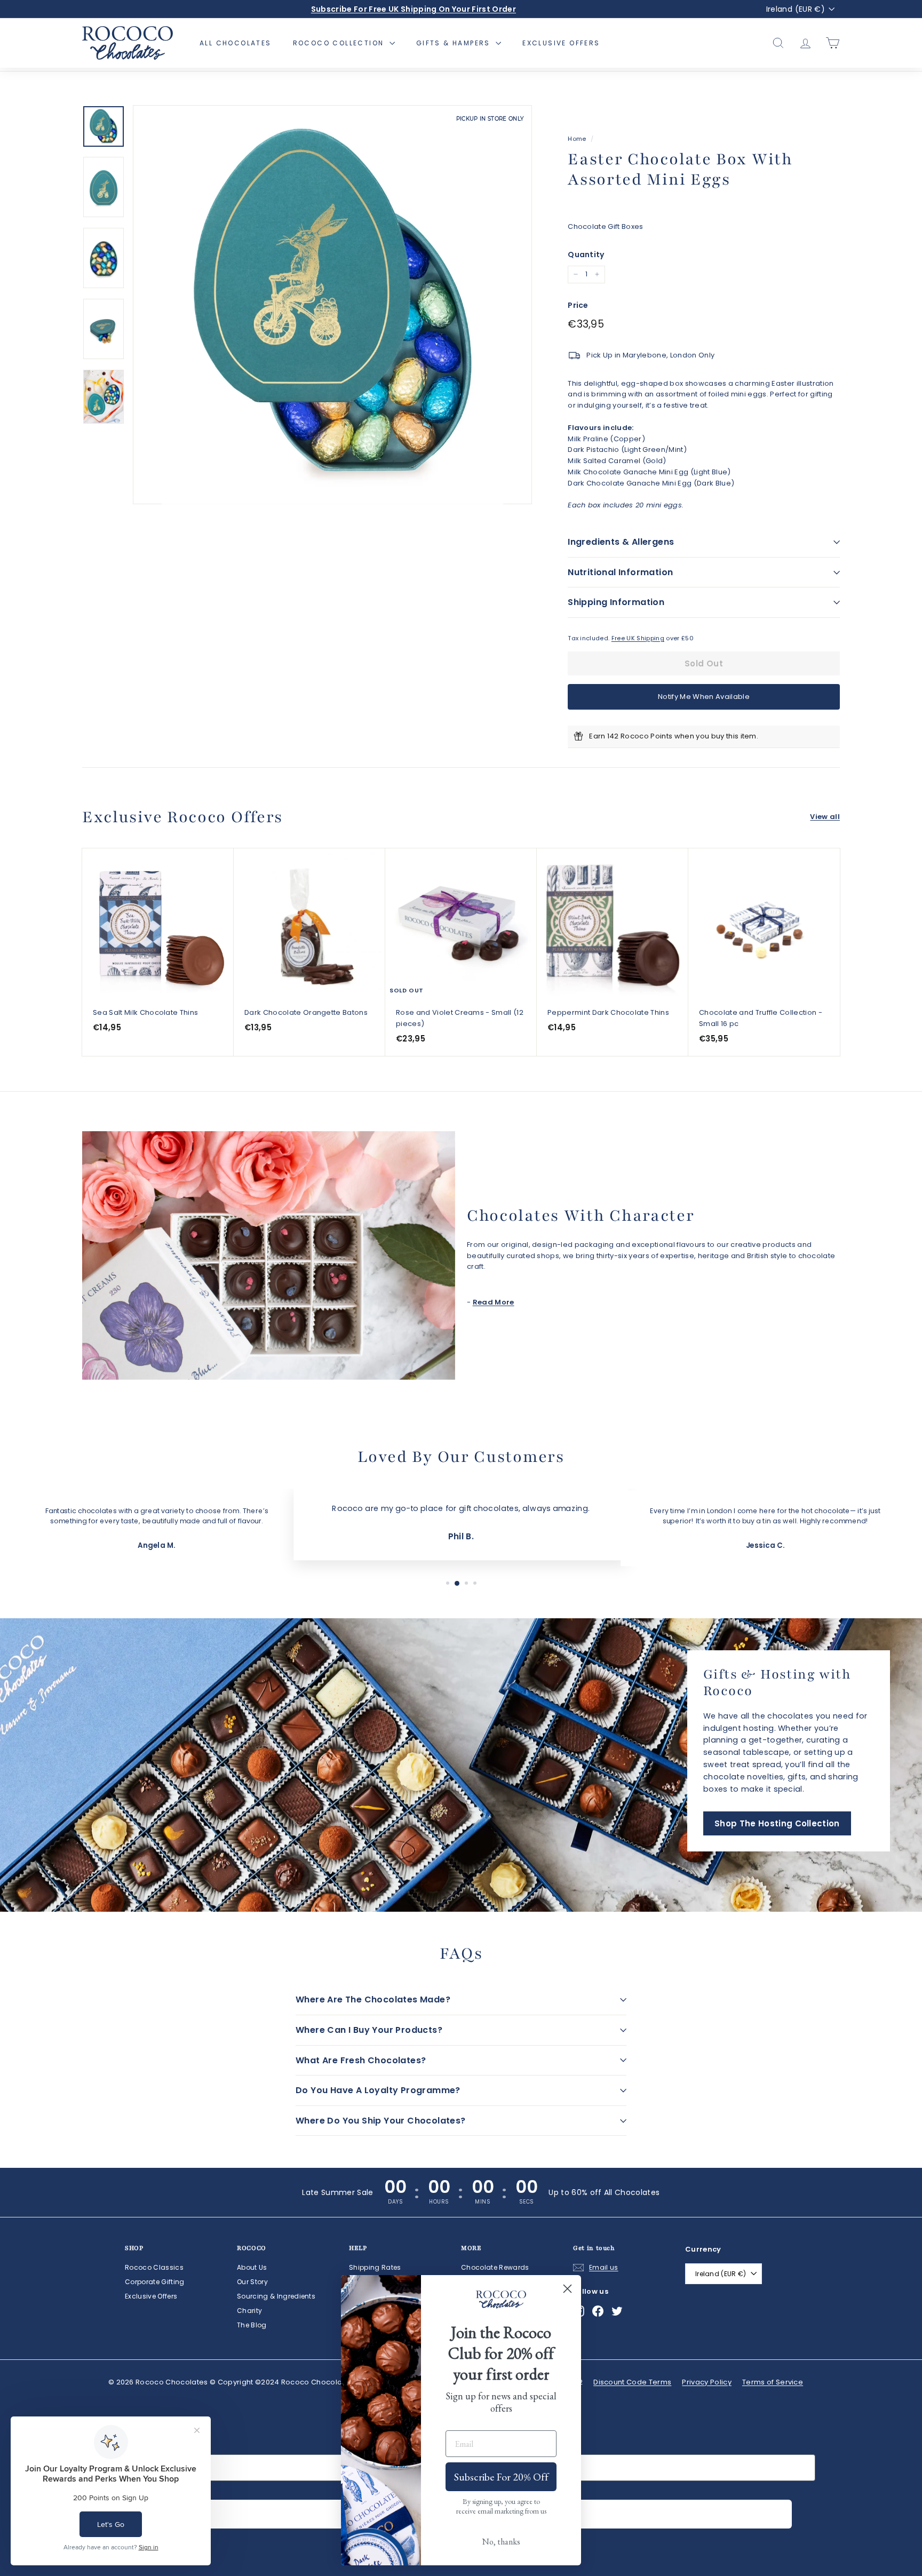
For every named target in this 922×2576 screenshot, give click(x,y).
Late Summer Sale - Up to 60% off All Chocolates (414, 9)
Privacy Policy (707, 2382)
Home (577, 139)
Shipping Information (616, 602)
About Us (252, 2267)
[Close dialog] (567, 2289)
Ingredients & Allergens (621, 542)
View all (825, 817)
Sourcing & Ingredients (276, 2296)
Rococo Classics (154, 2267)
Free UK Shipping (638, 638)
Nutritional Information (620, 572)
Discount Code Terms (632, 2382)
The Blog (252, 2325)
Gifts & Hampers (455, 43)
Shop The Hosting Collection (777, 1823)
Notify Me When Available (704, 697)
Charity (249, 2311)
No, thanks (501, 2542)
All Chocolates (236, 43)
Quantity (586, 255)
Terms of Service (773, 2382)
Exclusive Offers (561, 43)
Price (578, 305)
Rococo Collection (340, 43)
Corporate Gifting (155, 2282)
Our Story (252, 2282)
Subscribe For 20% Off (501, 2477)
